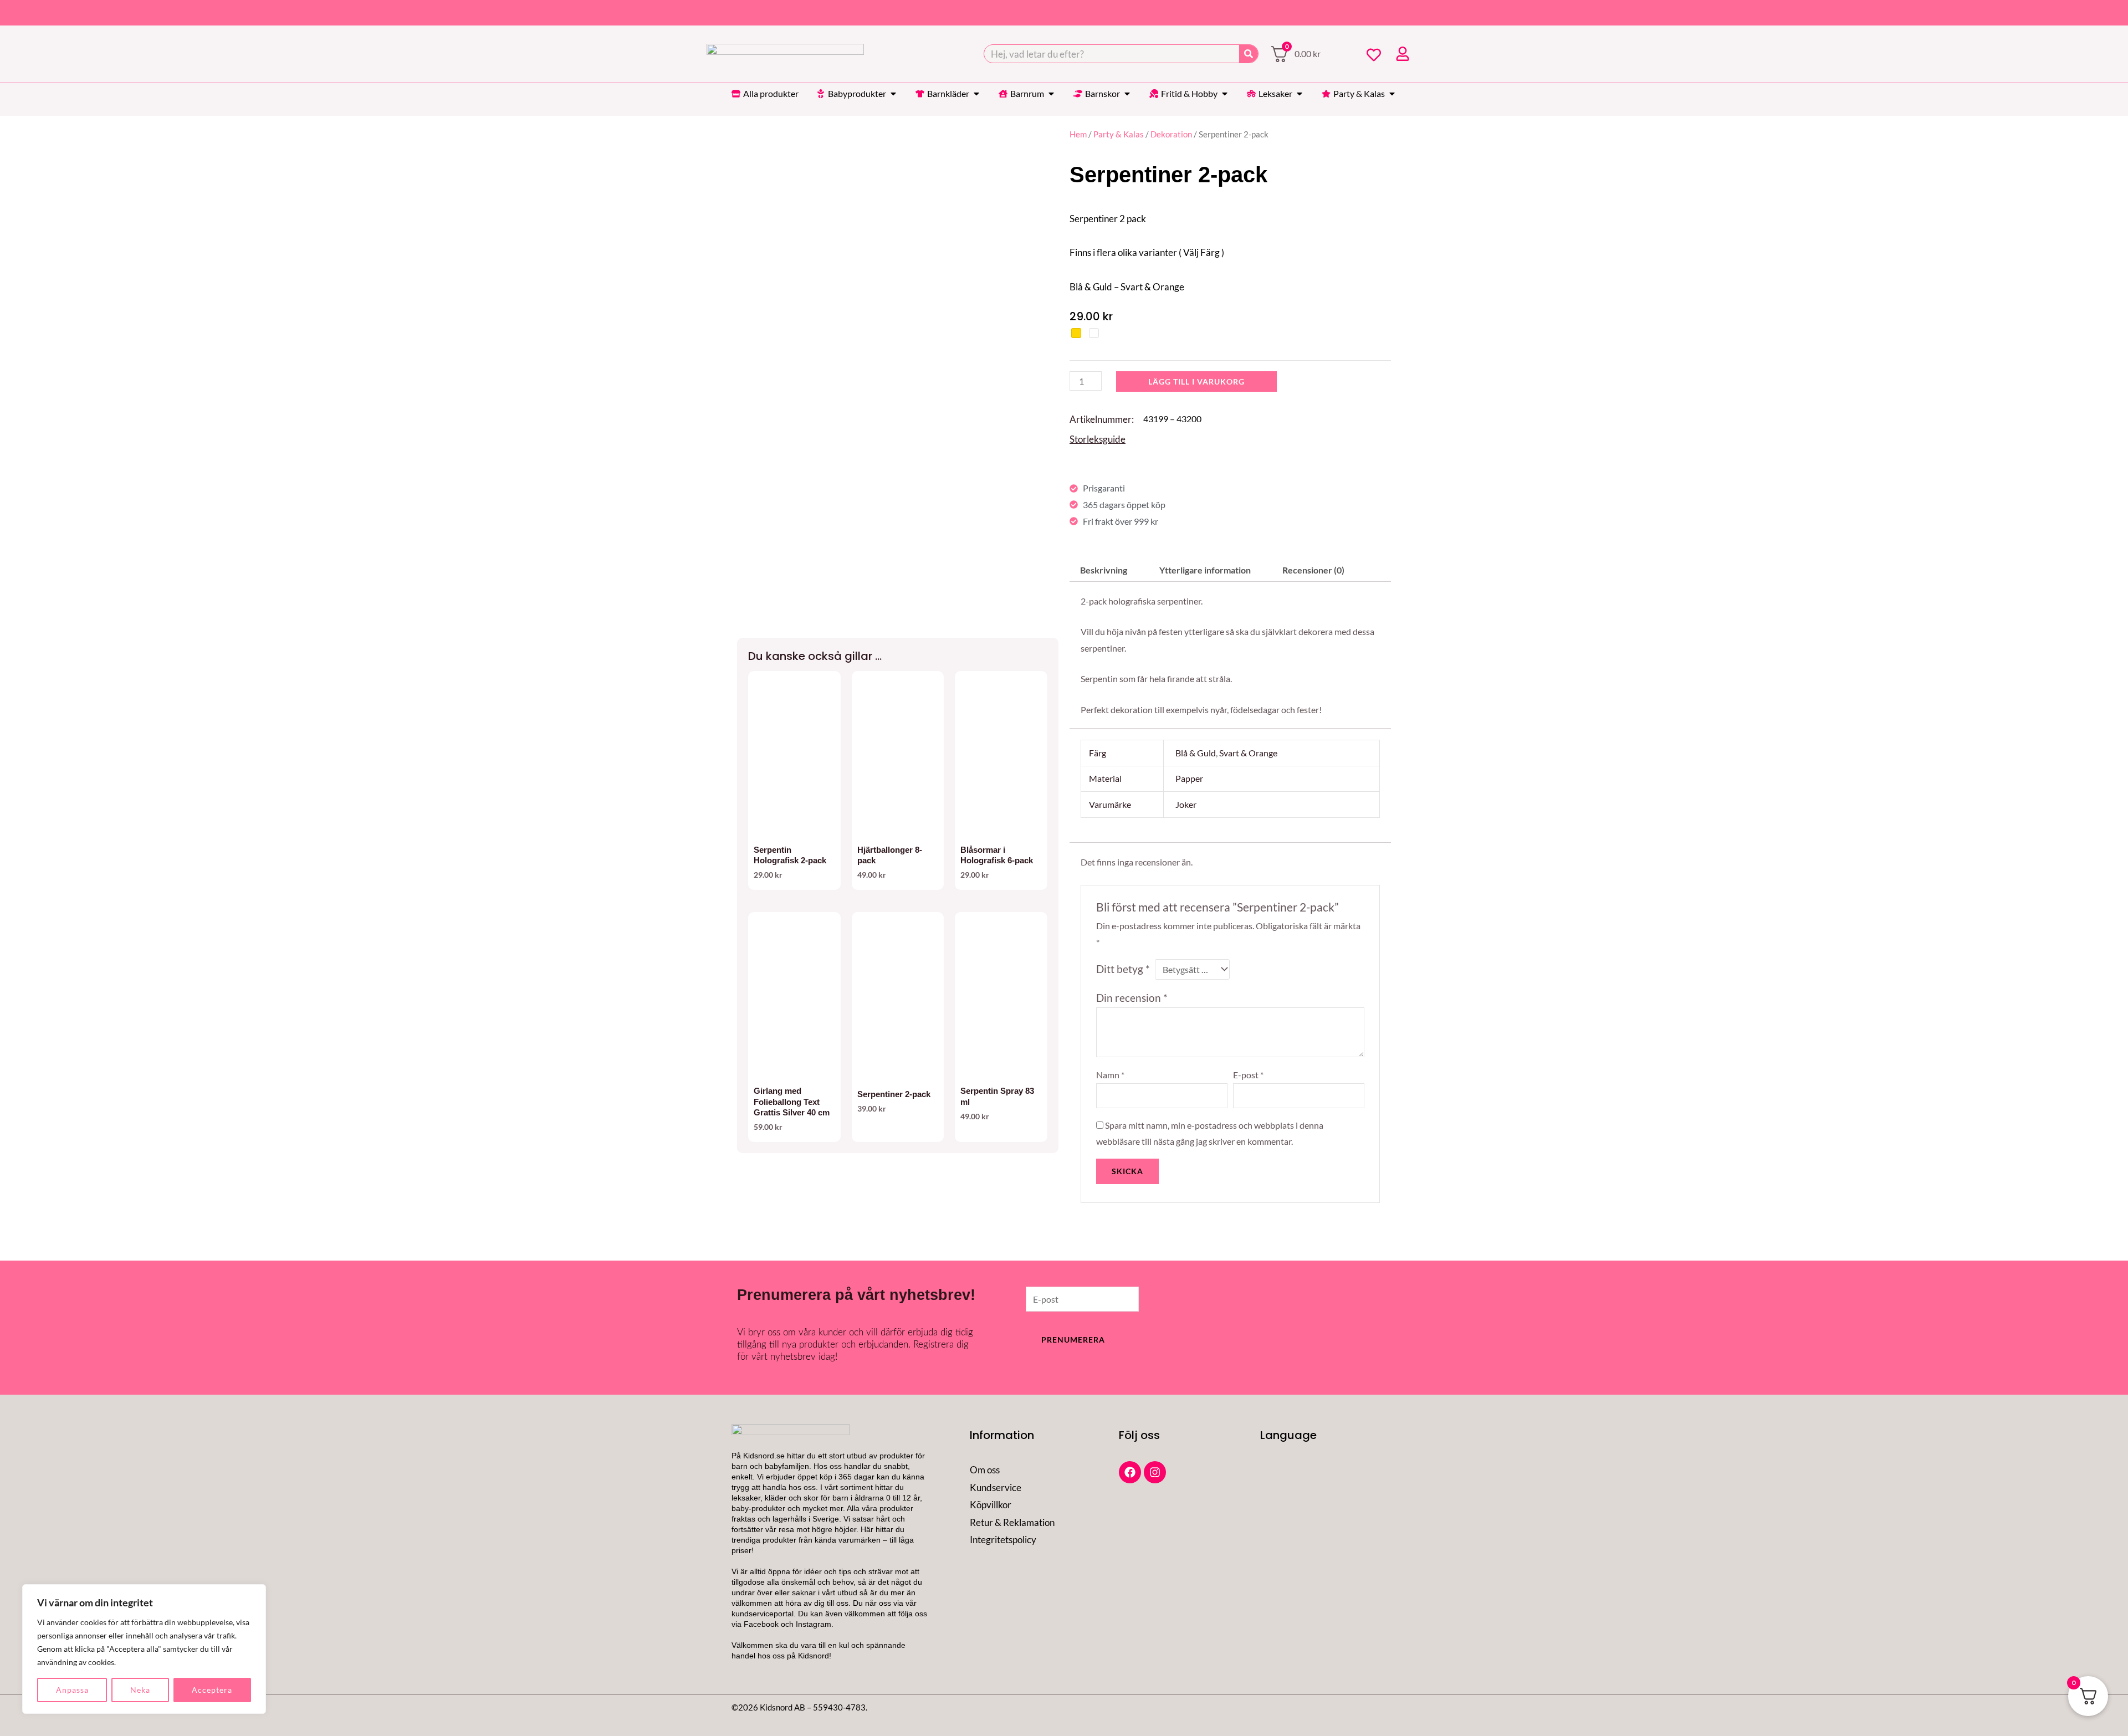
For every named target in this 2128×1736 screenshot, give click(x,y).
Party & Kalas (1119, 134)
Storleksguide (1098, 439)
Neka (140, 1690)
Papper (1189, 778)
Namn (1110, 1075)
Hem (1078, 134)
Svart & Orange (1248, 753)
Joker (1186, 804)
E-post (1248, 1075)
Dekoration (1171, 134)
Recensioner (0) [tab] (1313, 570)
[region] (144, 1649)
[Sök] (1249, 54)
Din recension (1132, 998)
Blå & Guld (1196, 753)
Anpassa (72, 1690)
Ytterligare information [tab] (1205, 570)
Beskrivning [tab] (1104, 570)
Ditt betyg (1123, 969)
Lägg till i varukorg (1196, 381)
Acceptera (212, 1690)
